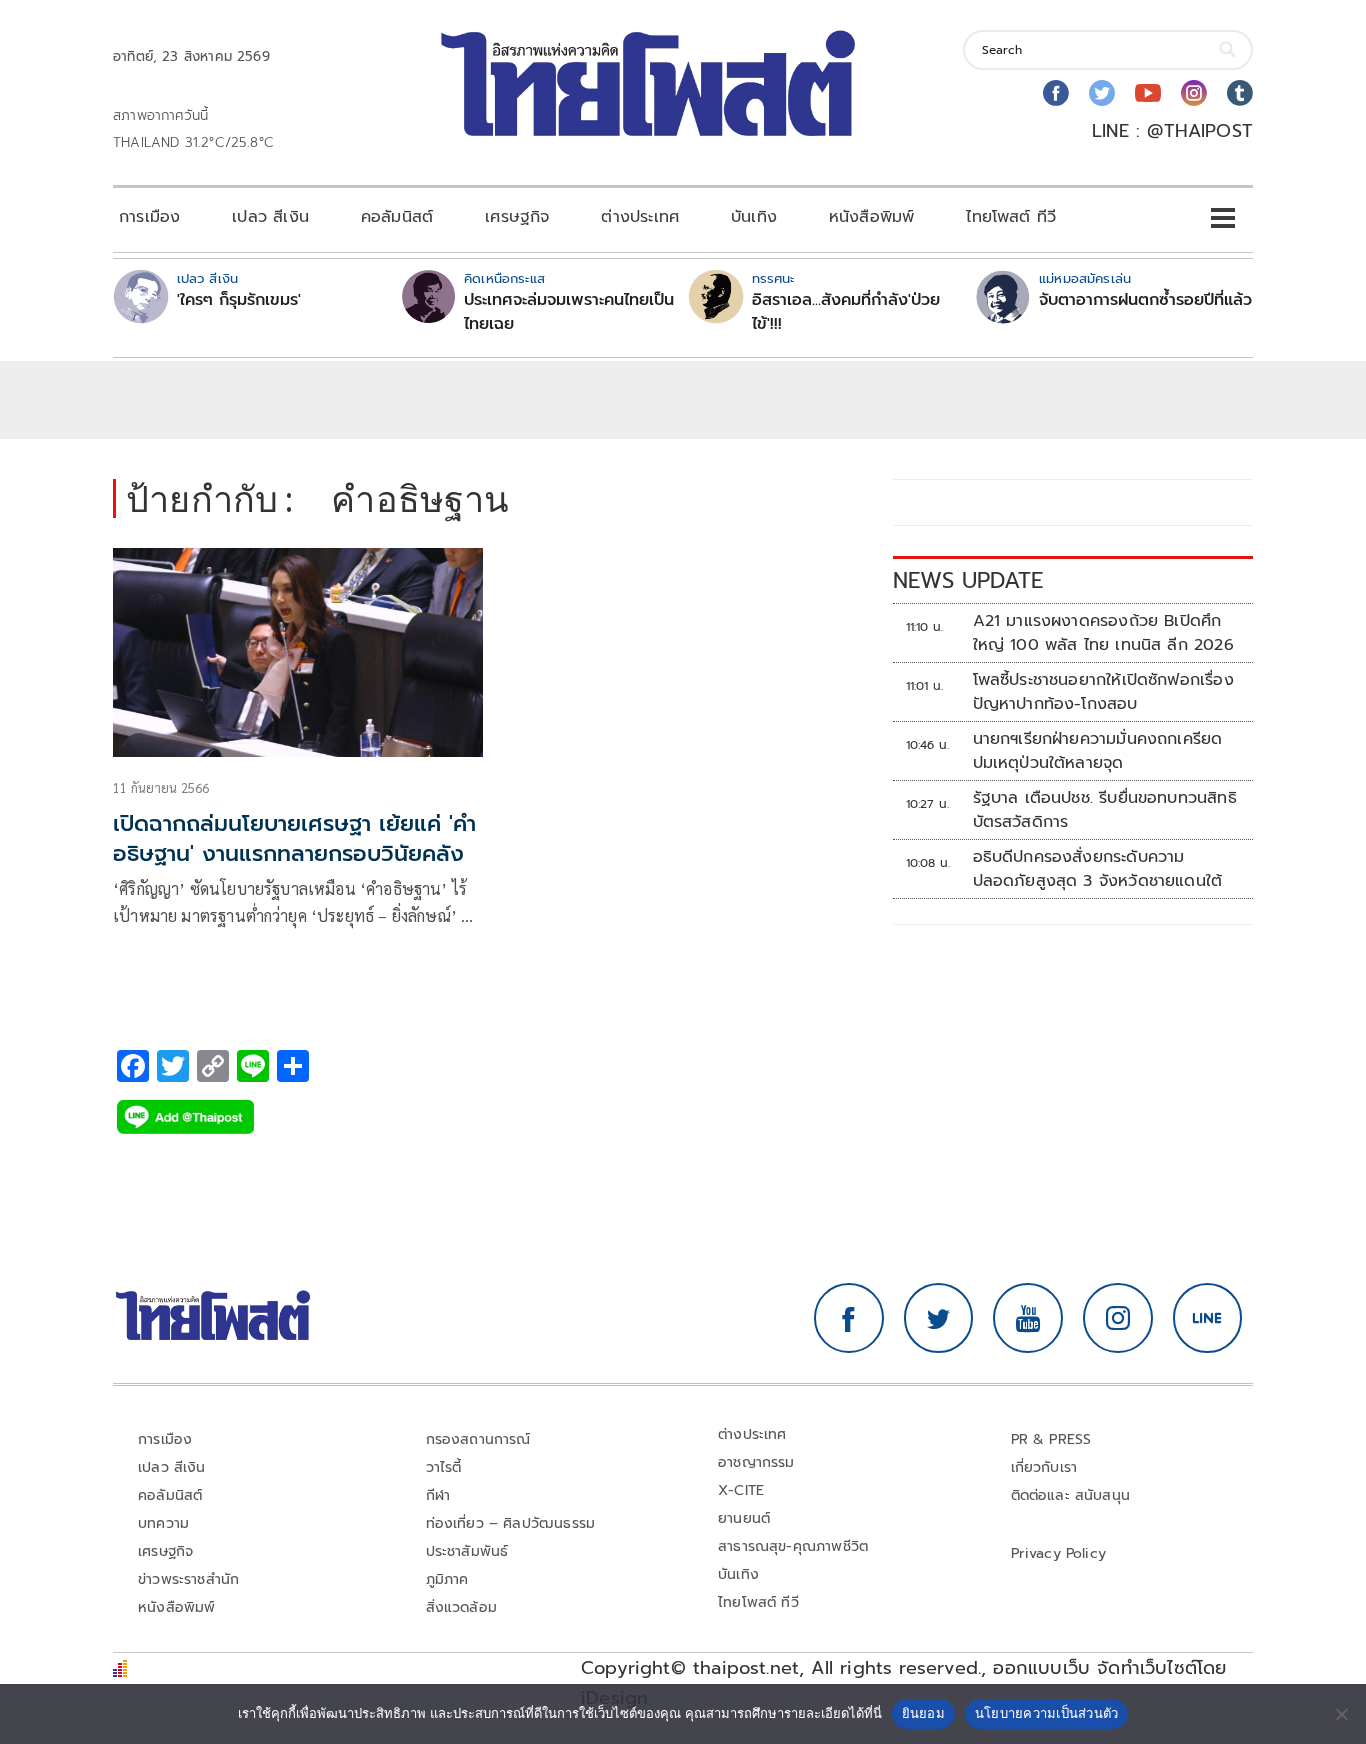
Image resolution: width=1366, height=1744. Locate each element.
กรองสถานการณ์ (478, 1439)
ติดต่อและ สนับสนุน (1071, 1495)
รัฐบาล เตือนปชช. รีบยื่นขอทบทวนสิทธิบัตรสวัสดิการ (1105, 810)
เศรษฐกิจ (517, 217)
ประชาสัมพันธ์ (467, 1551)
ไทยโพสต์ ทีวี (1011, 217)
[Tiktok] (1240, 93)
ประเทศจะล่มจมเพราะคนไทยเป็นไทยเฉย (569, 312)
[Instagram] (1194, 93)
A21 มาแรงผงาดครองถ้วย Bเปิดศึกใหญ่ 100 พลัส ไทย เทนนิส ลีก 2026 (1103, 633)
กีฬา (438, 1495)
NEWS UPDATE (968, 580)
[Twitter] (1102, 93)
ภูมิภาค (447, 1579)
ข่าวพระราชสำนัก (188, 1579)
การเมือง (149, 217)
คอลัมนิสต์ (397, 217)
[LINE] (1208, 1318)
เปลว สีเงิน (270, 217)
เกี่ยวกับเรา (1044, 1467)
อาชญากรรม (756, 1462)
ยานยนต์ (744, 1518)
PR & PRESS (1051, 1439)
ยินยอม (923, 1713)
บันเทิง (754, 217)
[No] (1341, 1714)
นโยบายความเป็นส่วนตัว (1047, 1713)
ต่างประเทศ (640, 217)
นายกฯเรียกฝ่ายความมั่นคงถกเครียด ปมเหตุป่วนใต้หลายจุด (1098, 751)
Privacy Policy (1059, 1553)
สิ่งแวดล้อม (461, 1607)
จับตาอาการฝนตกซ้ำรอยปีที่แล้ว (1145, 300)
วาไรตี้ (444, 1467)
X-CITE (741, 1490)
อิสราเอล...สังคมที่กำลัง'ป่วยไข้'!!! (846, 312)
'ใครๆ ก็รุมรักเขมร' (239, 300)
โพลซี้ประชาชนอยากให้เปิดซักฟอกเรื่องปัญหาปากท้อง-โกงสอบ (1103, 692)
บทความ (163, 1523)
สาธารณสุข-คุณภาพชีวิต (793, 1546)
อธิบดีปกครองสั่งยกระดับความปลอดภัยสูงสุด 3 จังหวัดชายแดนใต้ (1101, 869)
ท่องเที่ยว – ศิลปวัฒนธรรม (511, 1523)
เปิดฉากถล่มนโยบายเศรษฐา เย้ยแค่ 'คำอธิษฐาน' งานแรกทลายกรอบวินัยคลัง (294, 839)
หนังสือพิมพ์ (871, 217)
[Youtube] (1148, 93)
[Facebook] (1056, 93)
